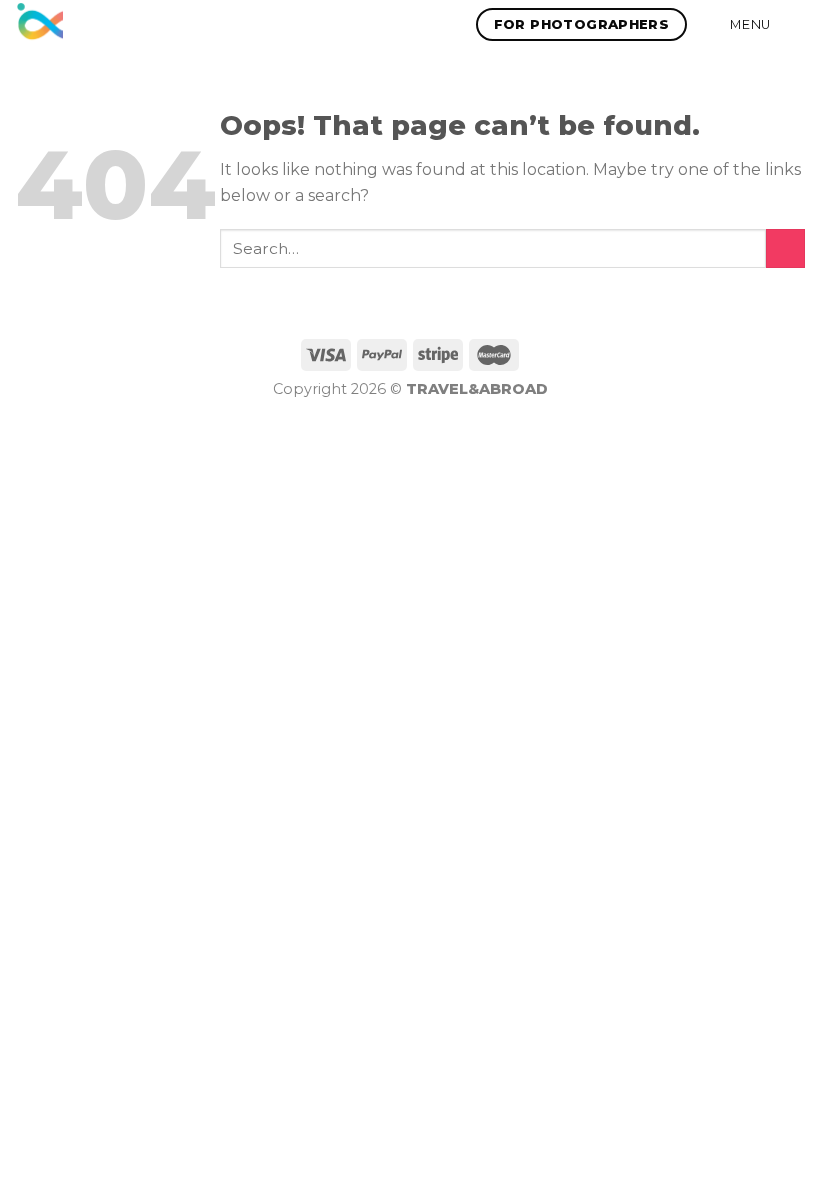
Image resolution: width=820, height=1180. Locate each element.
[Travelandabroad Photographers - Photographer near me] (39, 24)
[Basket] (795, 25)
